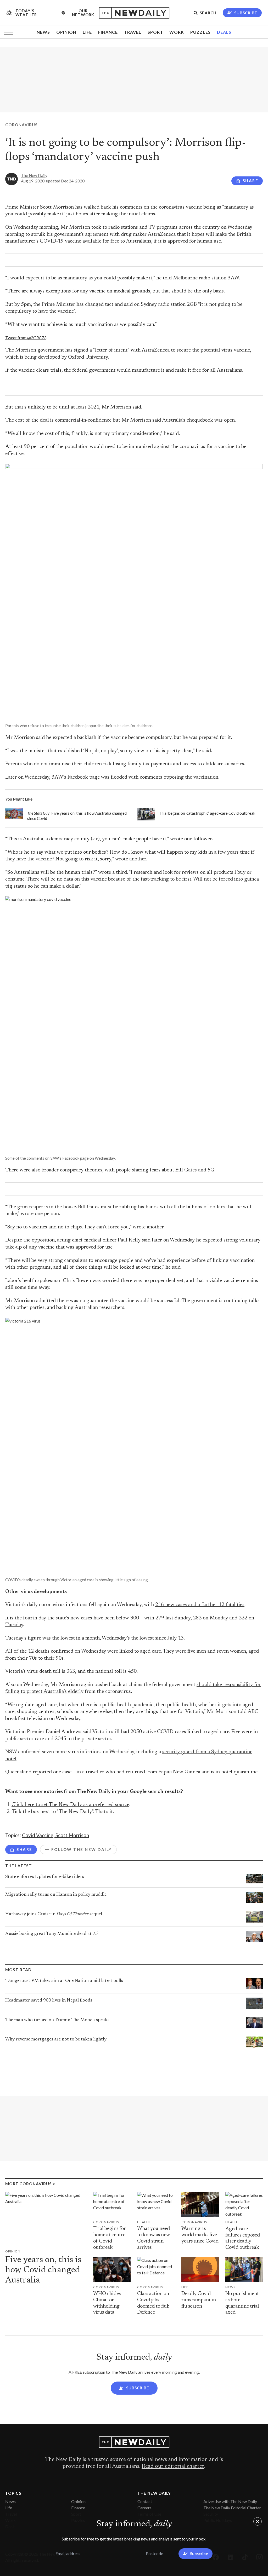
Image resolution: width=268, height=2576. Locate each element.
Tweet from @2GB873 (26, 338)
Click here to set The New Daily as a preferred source (70, 1805)
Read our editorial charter (173, 2466)
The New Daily (34, 175)
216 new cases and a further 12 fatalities (200, 1605)
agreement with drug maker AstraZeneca (130, 235)
